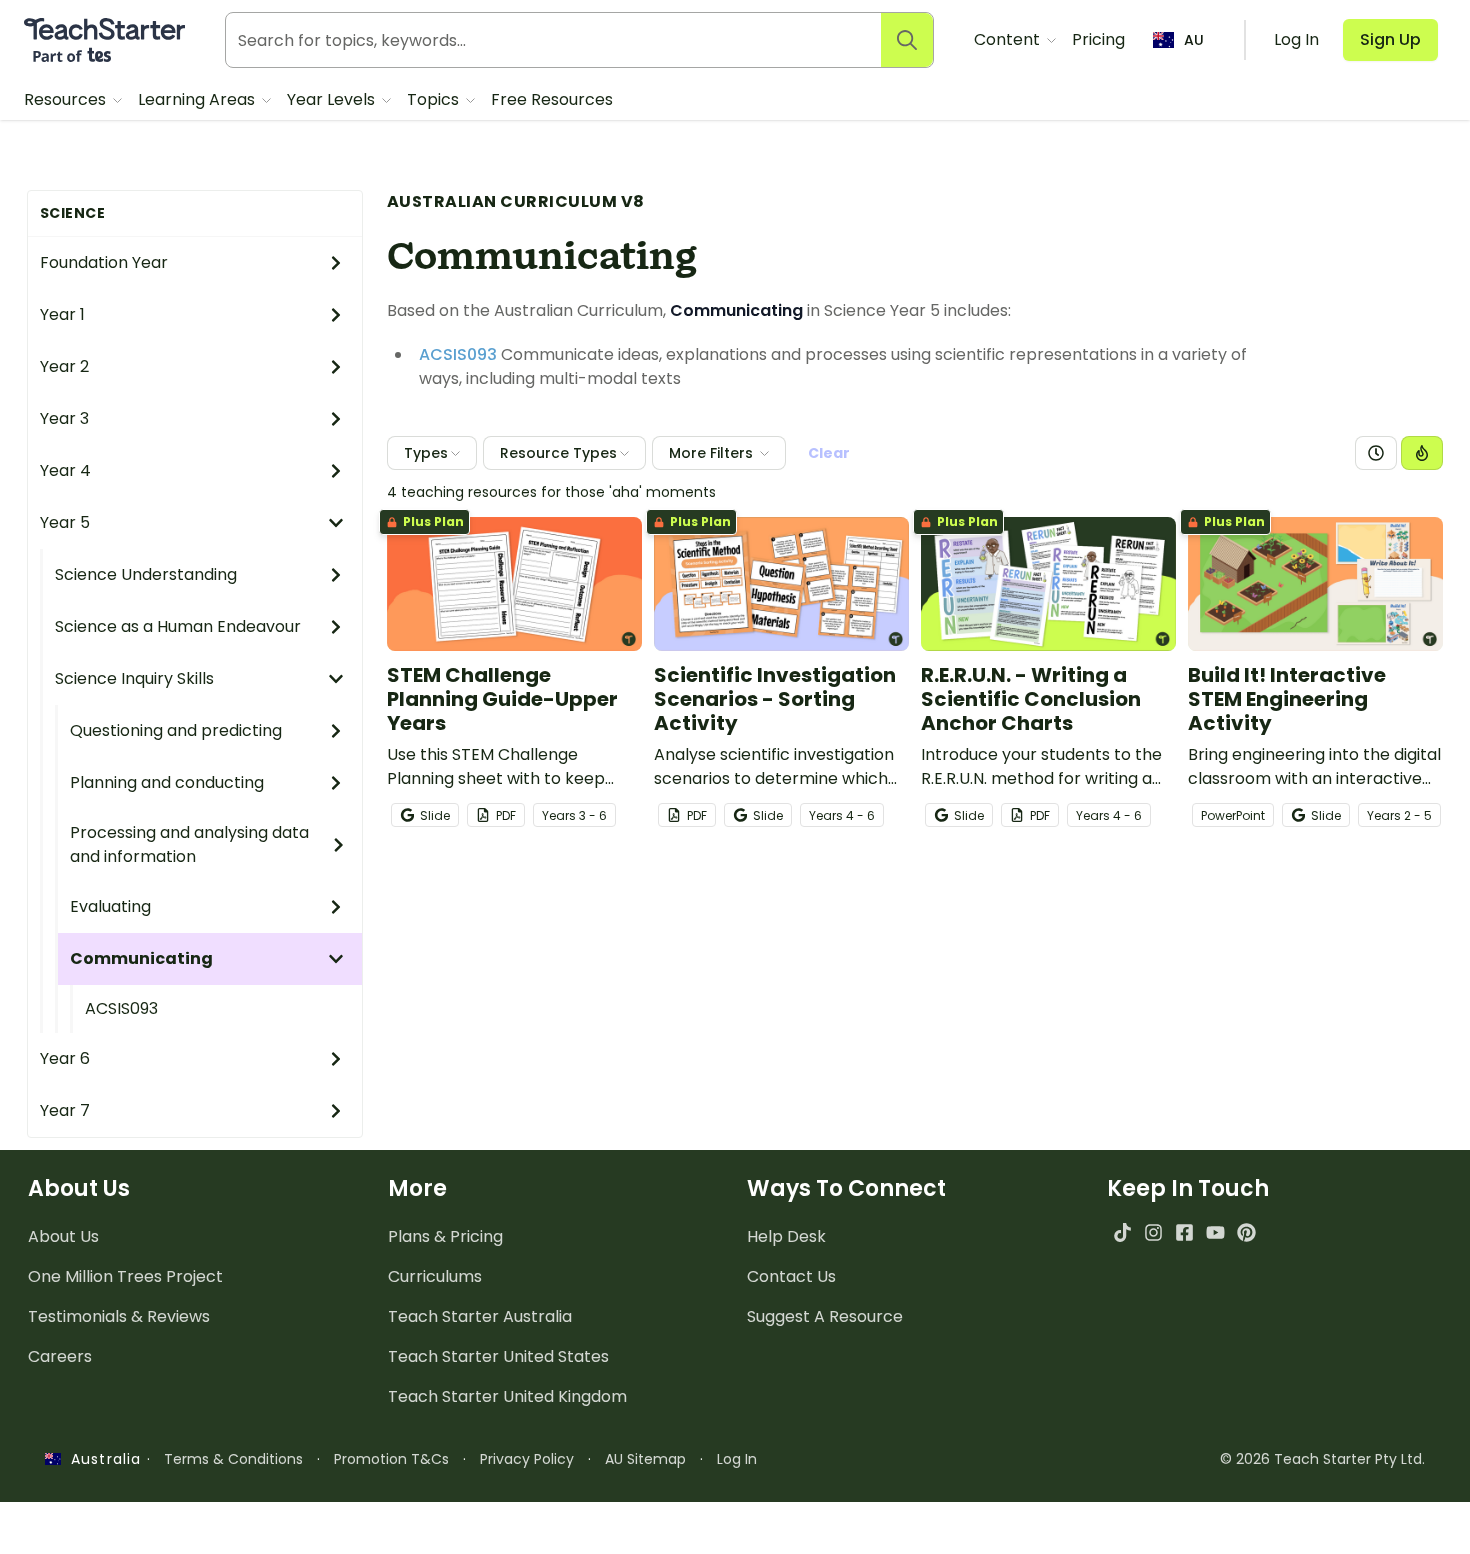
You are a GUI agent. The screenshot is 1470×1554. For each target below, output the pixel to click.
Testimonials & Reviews (119, 1316)
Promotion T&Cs (391, 1459)
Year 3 (64, 418)
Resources (67, 99)
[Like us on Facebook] (1184, 1232)
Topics (435, 99)
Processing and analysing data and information (189, 844)
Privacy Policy (527, 1459)
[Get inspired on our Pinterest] (1246, 1232)
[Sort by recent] (1376, 453)
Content (1009, 39)
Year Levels (333, 99)
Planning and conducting (167, 782)
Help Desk (786, 1236)
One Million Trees (125, 1276)
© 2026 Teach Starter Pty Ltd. (1322, 1459)
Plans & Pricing (445, 1236)
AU (1194, 40)
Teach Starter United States (498, 1356)
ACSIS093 (121, 1008)
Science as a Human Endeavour (178, 626)
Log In (737, 1459)
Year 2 (64, 366)
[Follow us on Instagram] (1153, 1232)
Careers (60, 1356)
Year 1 (62, 314)
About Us (63, 1236)
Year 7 (65, 1110)
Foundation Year (104, 262)
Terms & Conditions (233, 1459)
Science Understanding (146, 574)
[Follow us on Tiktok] (1122, 1232)
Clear (829, 453)
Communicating (141, 958)
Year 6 (65, 1058)
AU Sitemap (645, 1459)
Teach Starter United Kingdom (507, 1396)
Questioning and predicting (176, 730)
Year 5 (65, 522)
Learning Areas (198, 99)
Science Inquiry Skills (134, 678)
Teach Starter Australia (480, 1316)
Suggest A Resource (825, 1316)
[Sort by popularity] (1422, 453)
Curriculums (435, 1276)
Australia (101, 1459)
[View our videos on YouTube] (1215, 1232)
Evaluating (110, 906)
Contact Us (791, 1276)
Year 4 (65, 470)
